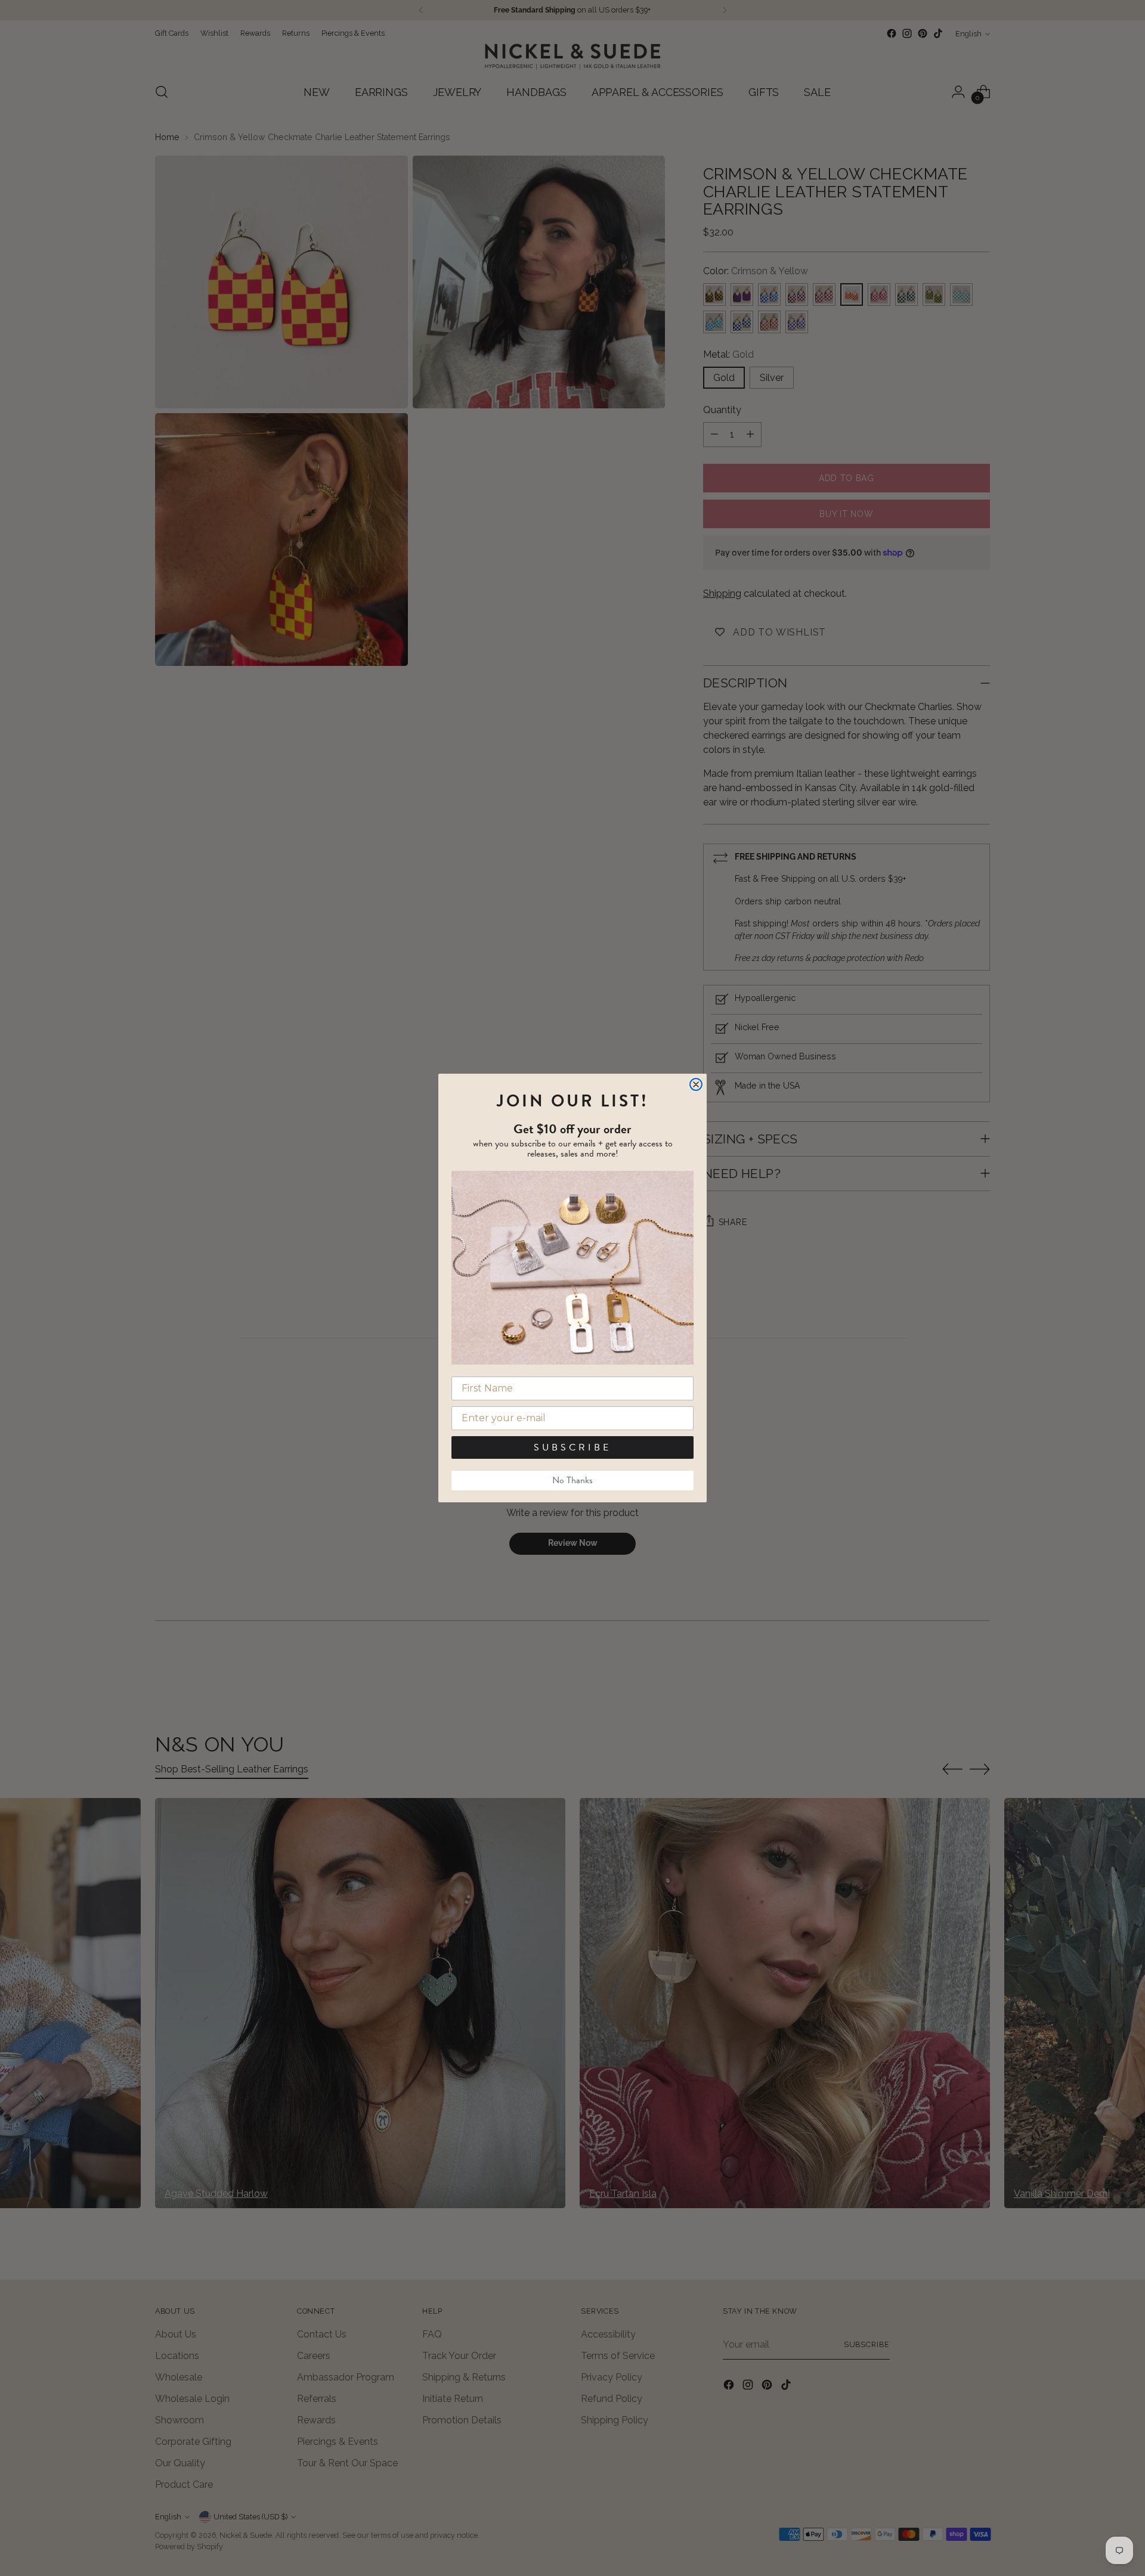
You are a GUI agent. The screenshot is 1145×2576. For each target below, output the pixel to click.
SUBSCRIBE (572, 1447)
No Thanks (572, 1480)
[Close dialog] (696, 1084)
